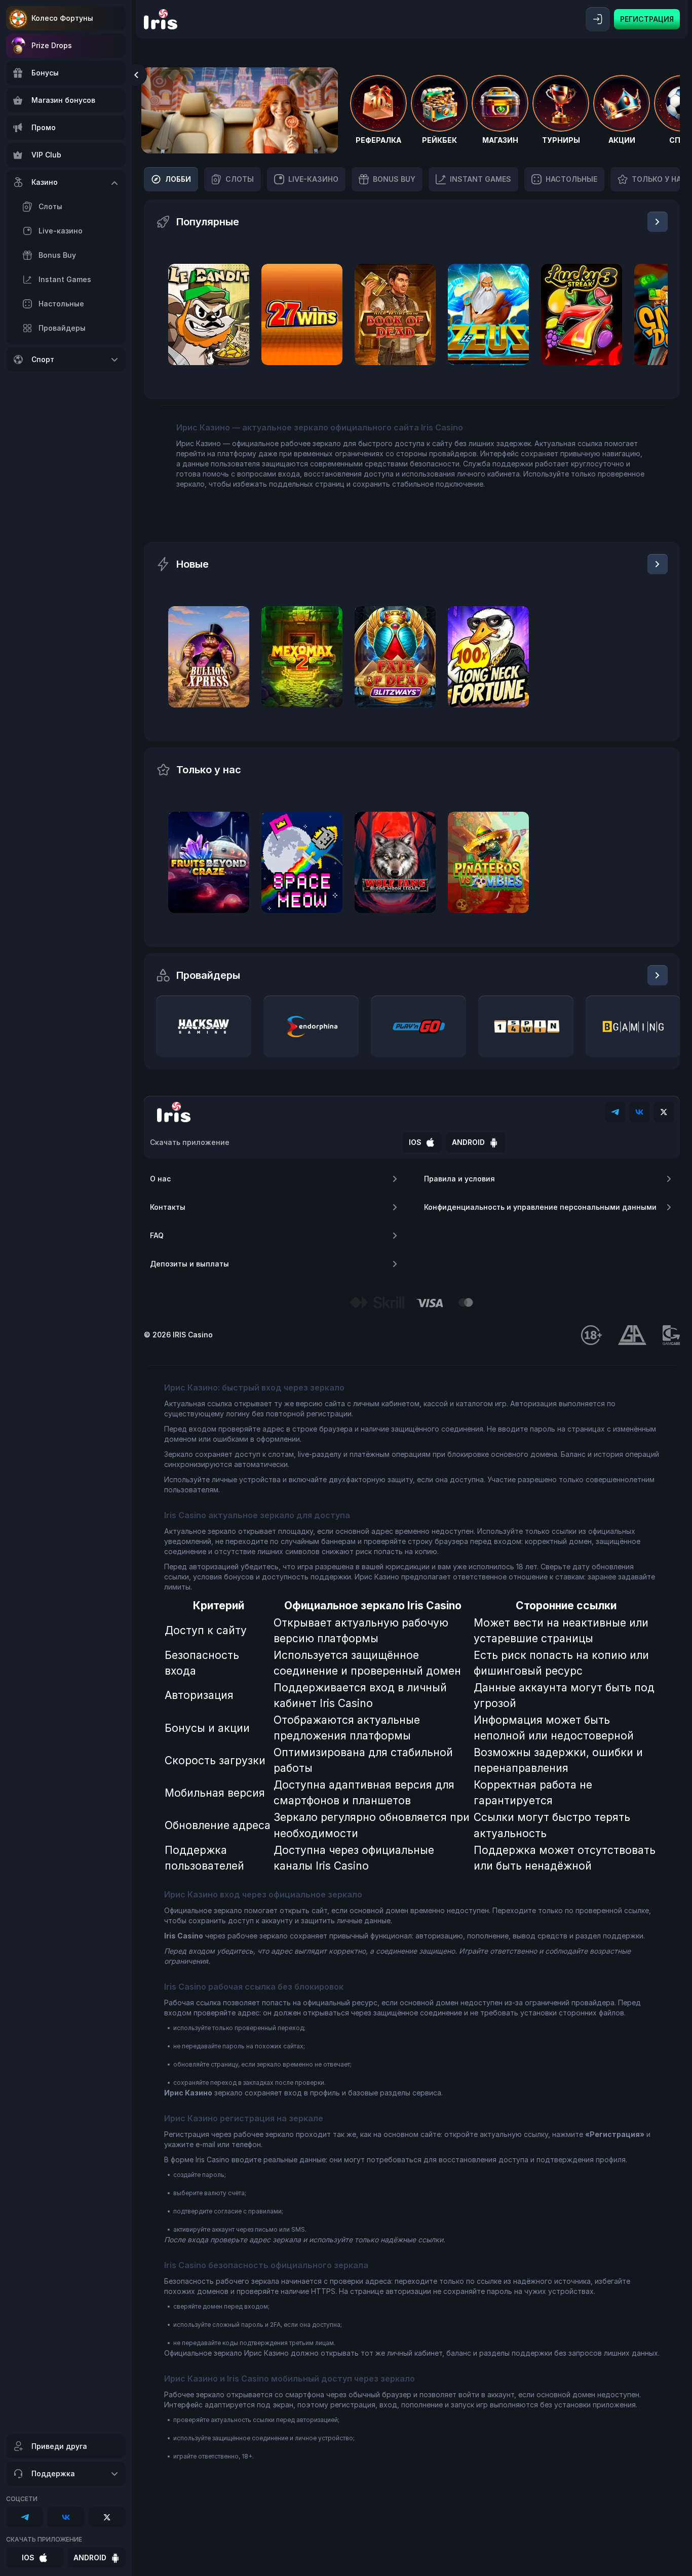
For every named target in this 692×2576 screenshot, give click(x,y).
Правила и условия (459, 1179)
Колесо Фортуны (62, 18)
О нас (160, 1179)
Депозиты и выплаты (189, 1264)
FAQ (157, 1235)
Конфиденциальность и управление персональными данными (540, 1207)
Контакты (168, 1207)
